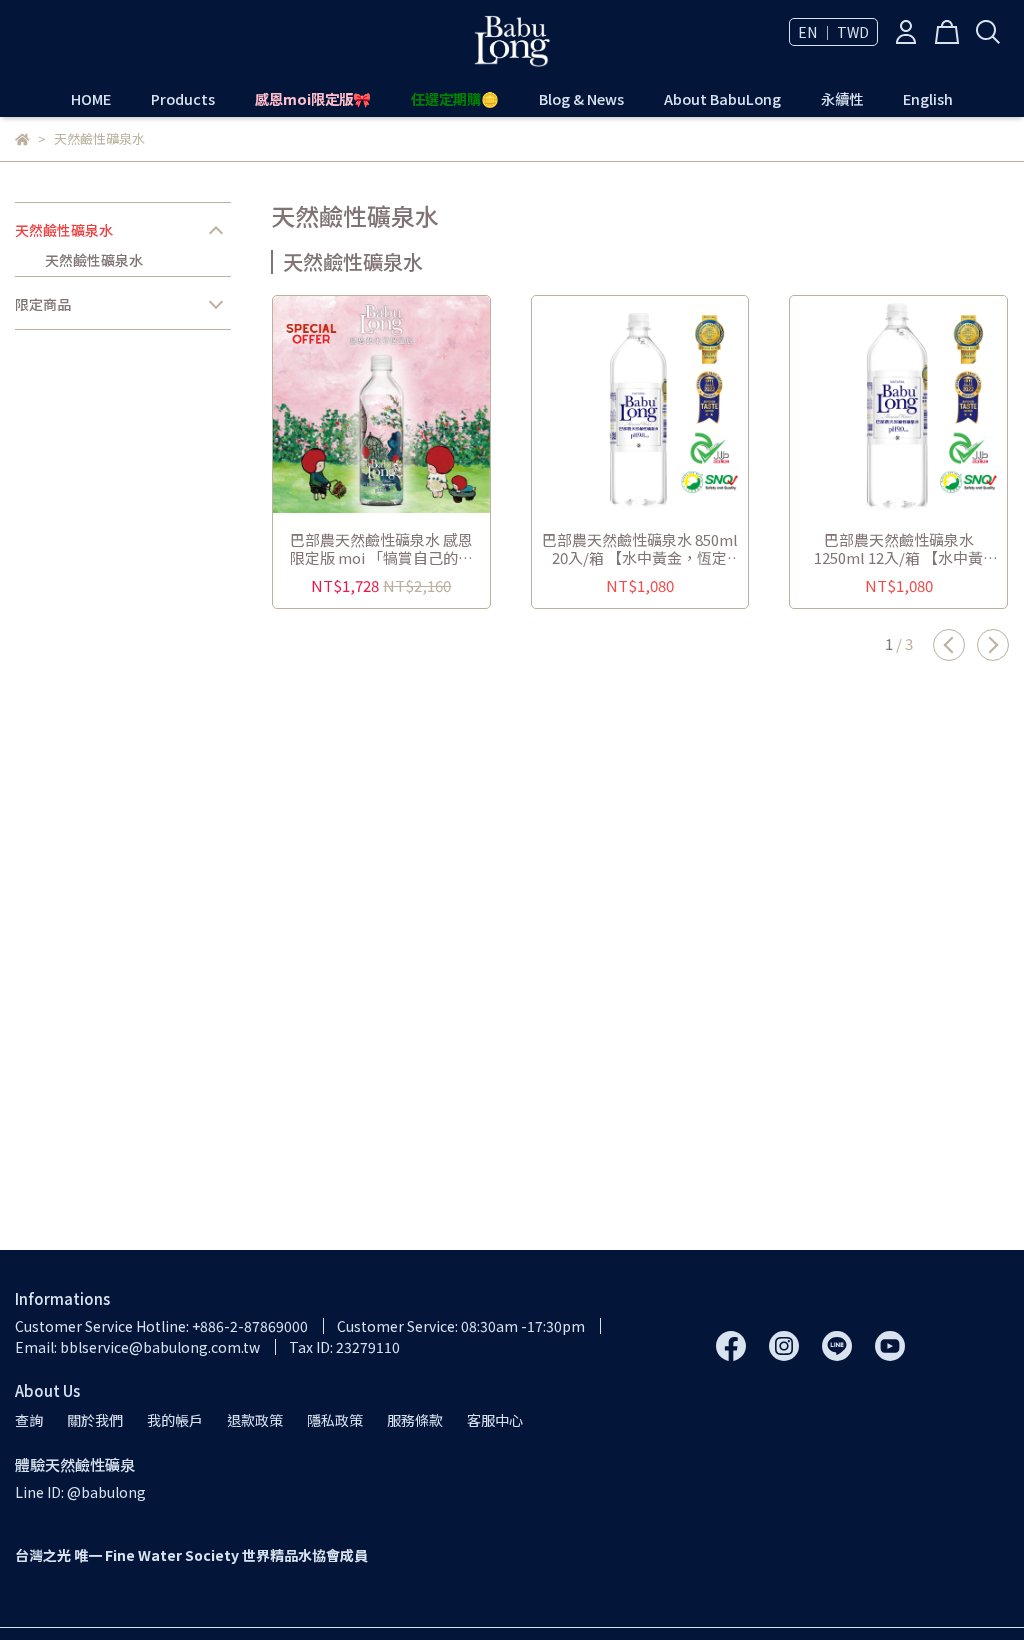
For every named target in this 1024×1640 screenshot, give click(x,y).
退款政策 (255, 1420)
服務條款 (415, 1420)
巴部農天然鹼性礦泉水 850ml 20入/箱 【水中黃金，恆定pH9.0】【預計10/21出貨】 (640, 549)
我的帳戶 (175, 1420)
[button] (949, 645)
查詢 (29, 1420)
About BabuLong (722, 99)
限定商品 (43, 304)
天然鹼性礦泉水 (64, 230)
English (928, 99)
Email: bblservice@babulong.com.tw (137, 1347)
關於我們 (95, 1420)
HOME (91, 99)
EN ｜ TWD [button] (833, 32)
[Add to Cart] (409, 404)
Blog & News (581, 99)
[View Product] (352, 404)
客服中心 (495, 1420)
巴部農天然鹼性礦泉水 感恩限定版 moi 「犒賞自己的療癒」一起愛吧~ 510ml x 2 (381, 549)
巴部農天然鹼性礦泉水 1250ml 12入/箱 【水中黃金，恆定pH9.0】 (898, 549)
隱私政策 (335, 1420)
